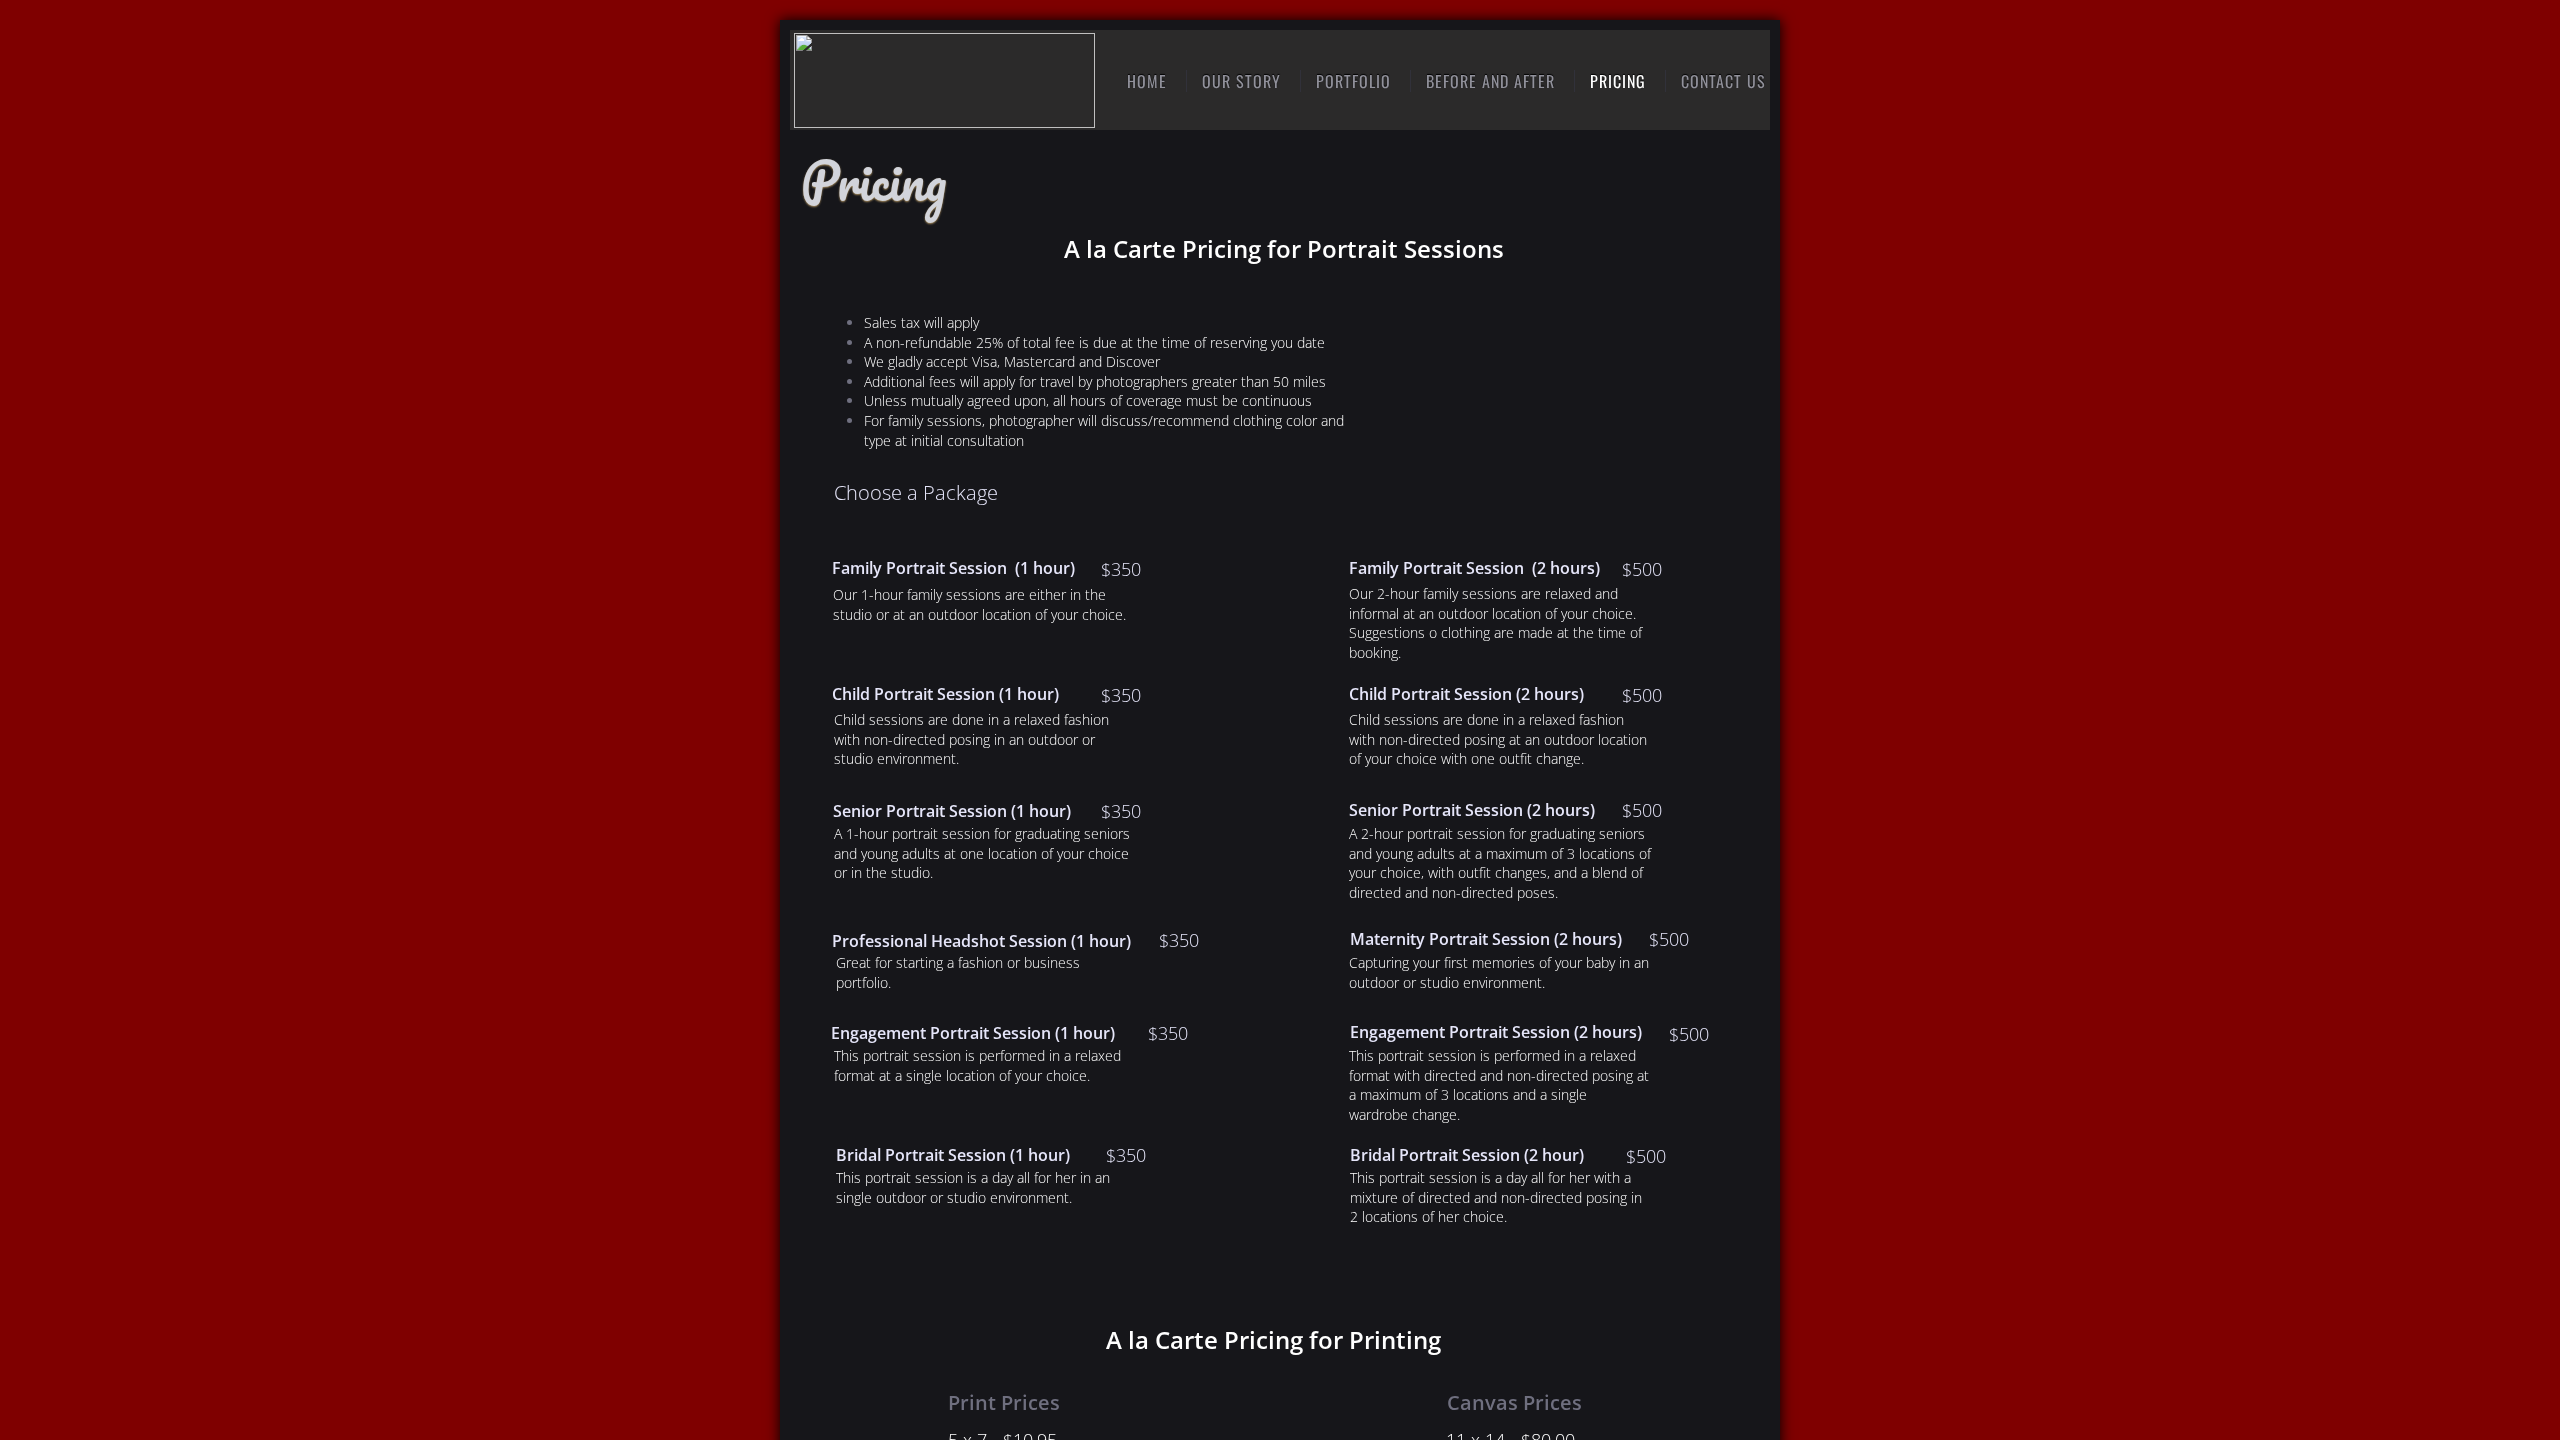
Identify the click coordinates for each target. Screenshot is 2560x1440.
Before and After (1490, 81)
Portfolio (1353, 81)
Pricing (1618, 81)
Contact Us (1723, 81)
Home (1147, 81)
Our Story (1241, 81)
